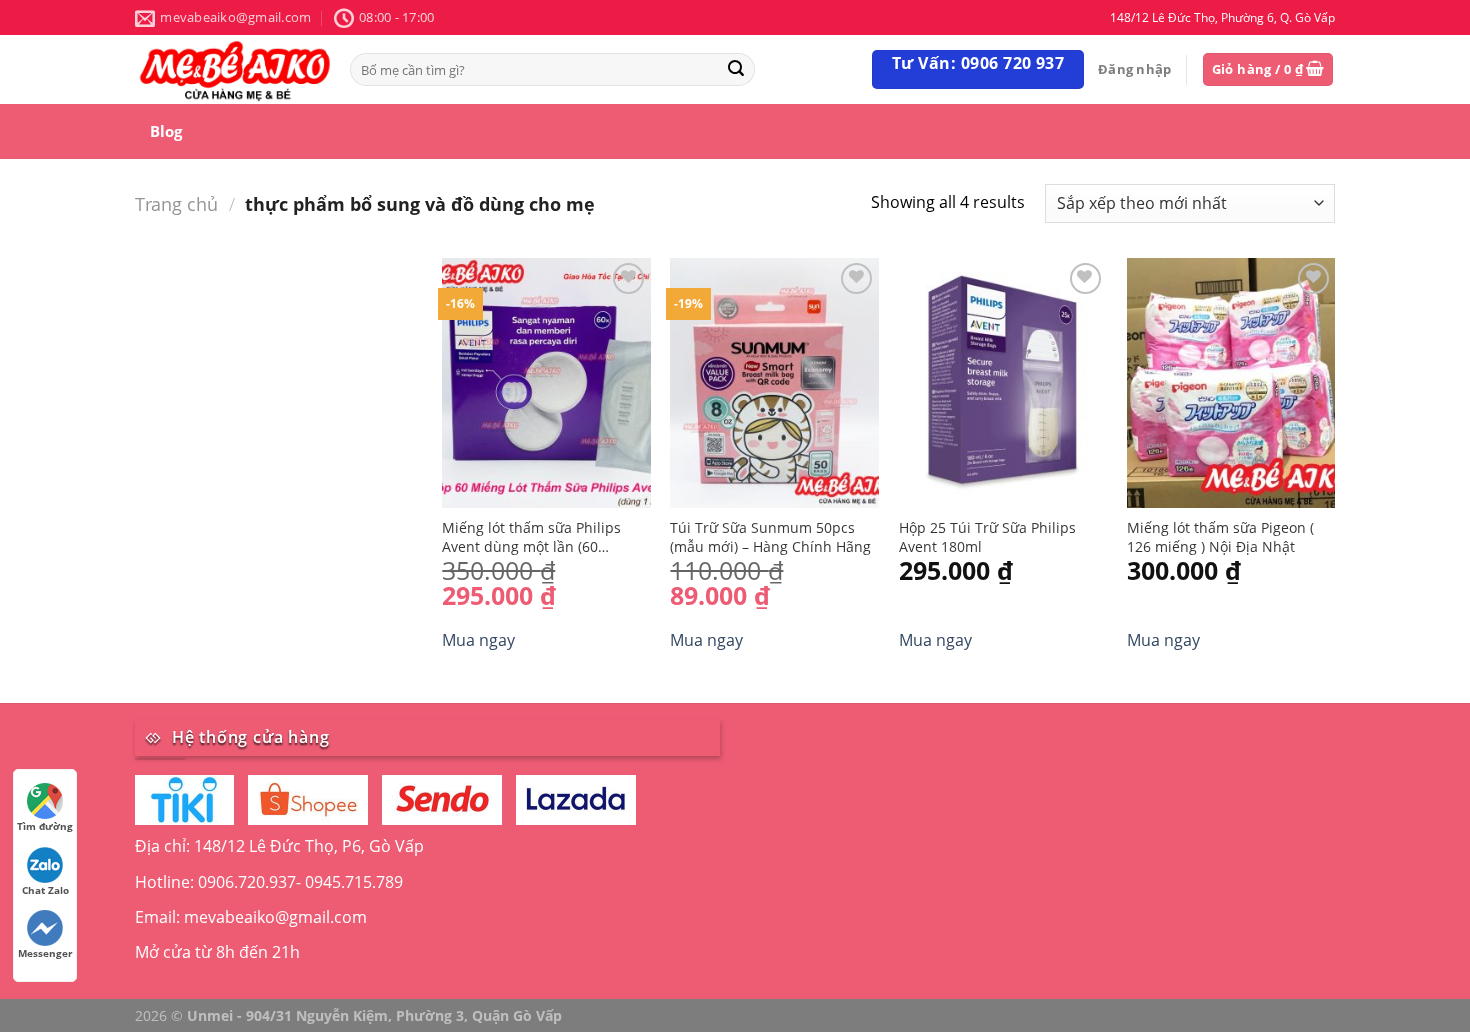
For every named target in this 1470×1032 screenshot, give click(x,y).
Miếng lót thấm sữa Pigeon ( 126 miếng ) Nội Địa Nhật (1220, 537)
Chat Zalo (45, 890)
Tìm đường (45, 826)
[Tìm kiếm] (736, 69)
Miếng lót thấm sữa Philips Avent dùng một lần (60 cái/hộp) (531, 537)
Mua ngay (478, 640)
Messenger (45, 953)
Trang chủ (176, 203)
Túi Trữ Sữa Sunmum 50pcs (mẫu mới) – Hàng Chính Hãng (770, 537)
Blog (166, 131)
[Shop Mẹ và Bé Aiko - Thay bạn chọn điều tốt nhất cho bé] (235, 69)
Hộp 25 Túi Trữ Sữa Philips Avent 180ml (987, 537)
